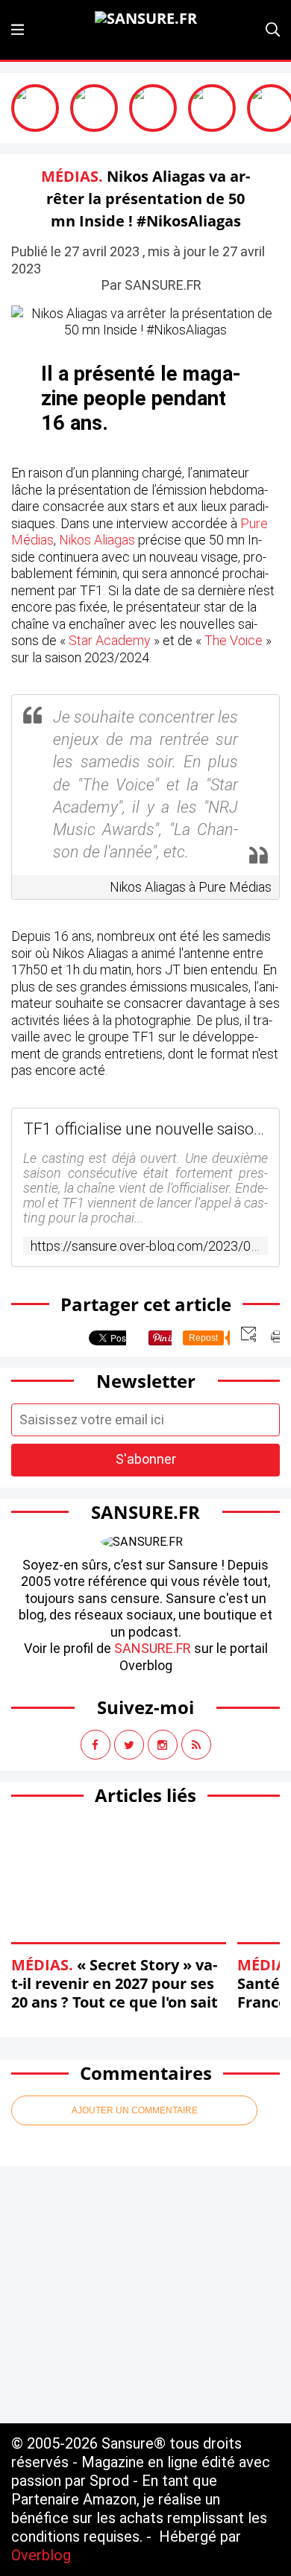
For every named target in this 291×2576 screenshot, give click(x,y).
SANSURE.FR (153, 1648)
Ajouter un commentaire (135, 2110)
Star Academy (110, 640)
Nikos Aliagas (97, 540)
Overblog (41, 2555)
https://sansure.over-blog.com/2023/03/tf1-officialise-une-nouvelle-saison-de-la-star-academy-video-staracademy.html (145, 1246)
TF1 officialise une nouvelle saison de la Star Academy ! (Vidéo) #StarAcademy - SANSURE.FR (145, 1129)
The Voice (234, 640)
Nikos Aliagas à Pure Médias (191, 887)
